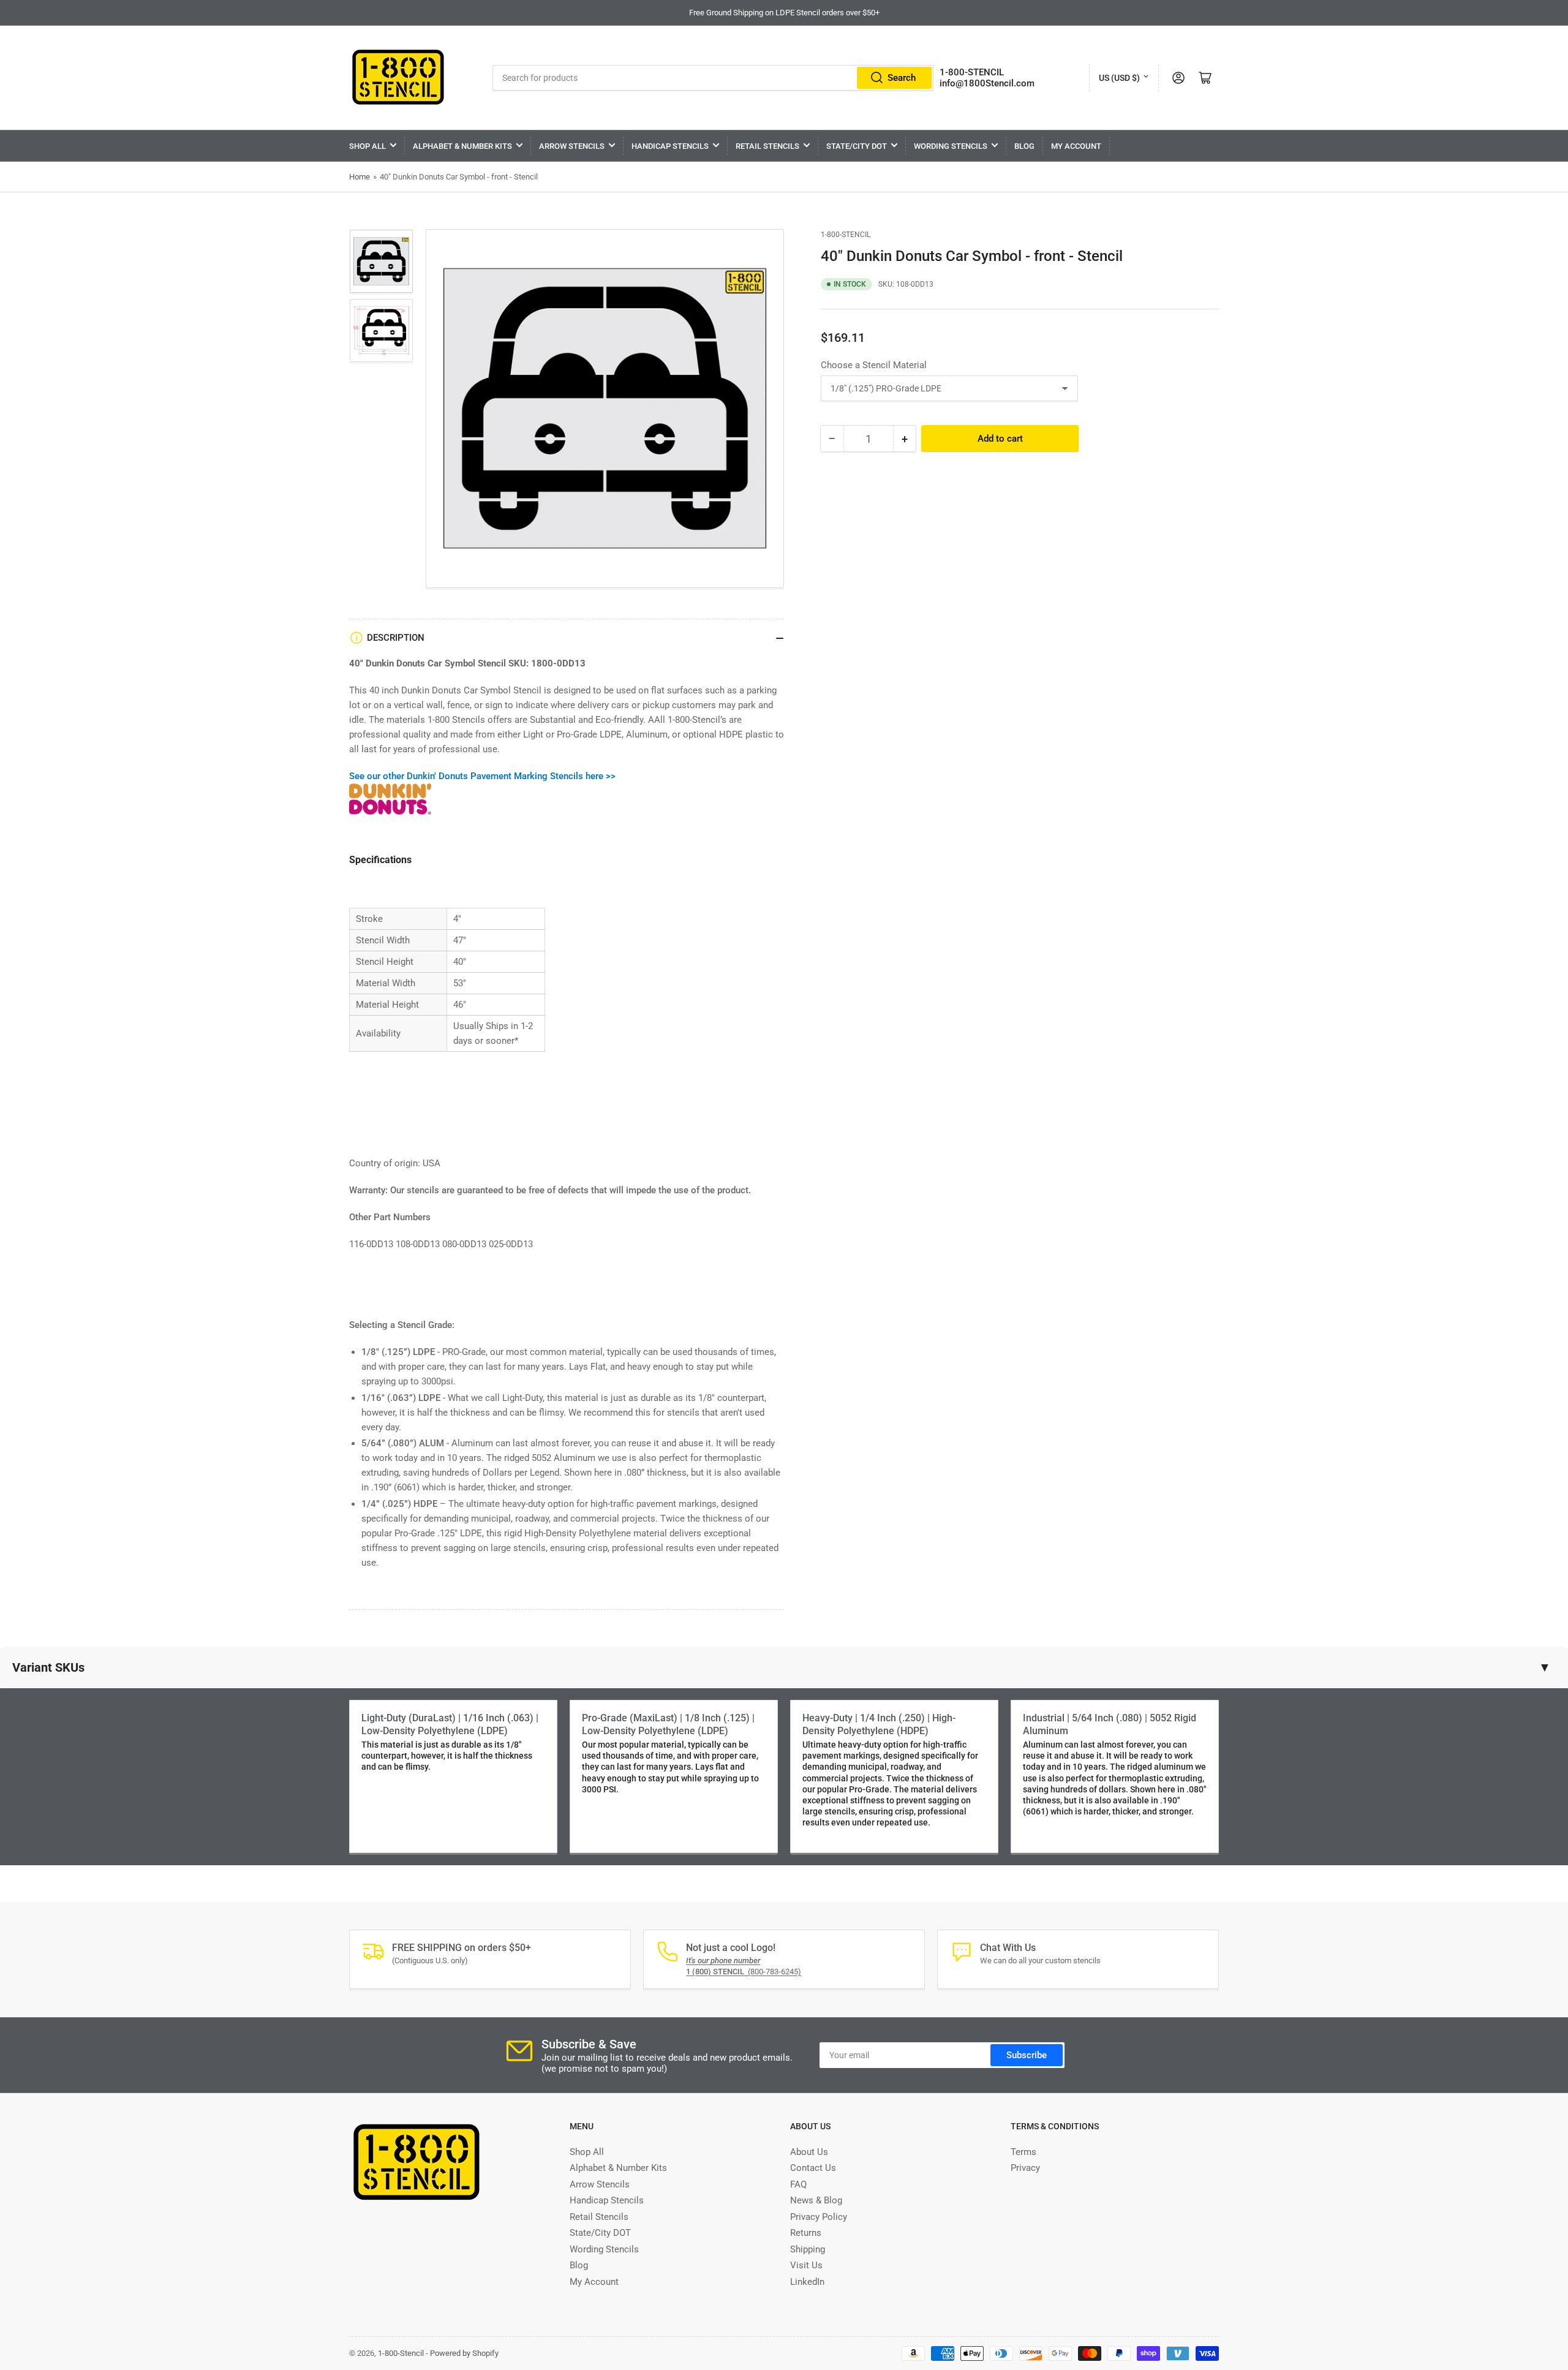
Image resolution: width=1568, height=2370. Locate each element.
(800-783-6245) (744, 1972)
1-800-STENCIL (972, 72)
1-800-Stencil (846, 235)
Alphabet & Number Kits (462, 146)
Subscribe (1027, 2055)
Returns (806, 2233)
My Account (1076, 146)
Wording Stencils (951, 146)
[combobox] (713, 78)
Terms (1023, 2152)
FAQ (798, 2184)
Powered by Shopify (464, 2353)
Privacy (1025, 2168)
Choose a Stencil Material (874, 365)
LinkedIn (807, 2282)
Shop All (367, 146)
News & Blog (816, 2200)
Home (360, 177)
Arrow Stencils (572, 146)
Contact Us (813, 2168)
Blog (1024, 146)
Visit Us (806, 2265)
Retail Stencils (767, 146)
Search (902, 78)
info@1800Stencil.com (987, 83)
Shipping (808, 2249)
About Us (809, 2152)
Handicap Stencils (670, 146)
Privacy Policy (819, 2217)
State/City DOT (857, 146)
